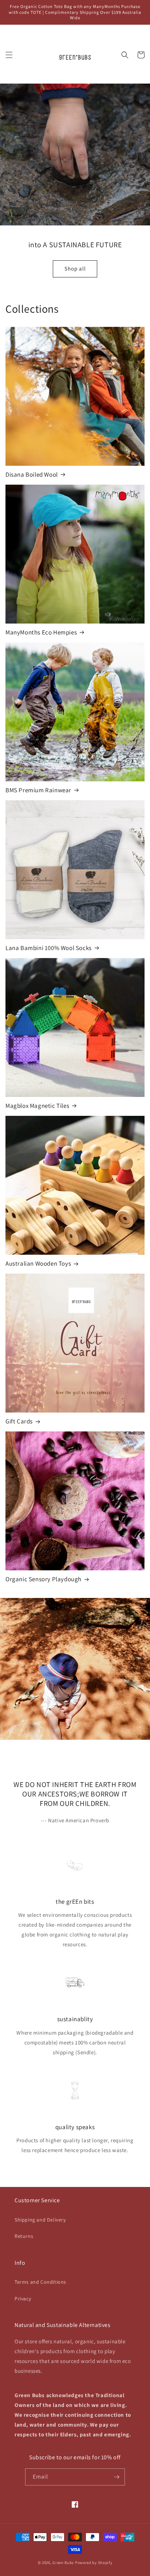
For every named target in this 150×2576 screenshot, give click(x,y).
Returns (24, 2236)
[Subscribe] (117, 2477)
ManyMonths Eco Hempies (41, 632)
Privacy (23, 2299)
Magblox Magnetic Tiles (37, 1106)
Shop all (75, 269)
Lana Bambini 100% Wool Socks (49, 948)
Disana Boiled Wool (32, 474)
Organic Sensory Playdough (44, 1579)
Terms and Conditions (40, 2282)
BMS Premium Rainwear (38, 790)
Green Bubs (63, 2563)
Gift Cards (19, 1421)
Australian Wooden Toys (38, 1263)
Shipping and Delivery (40, 2220)
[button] (9, 55)
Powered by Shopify (94, 2563)
